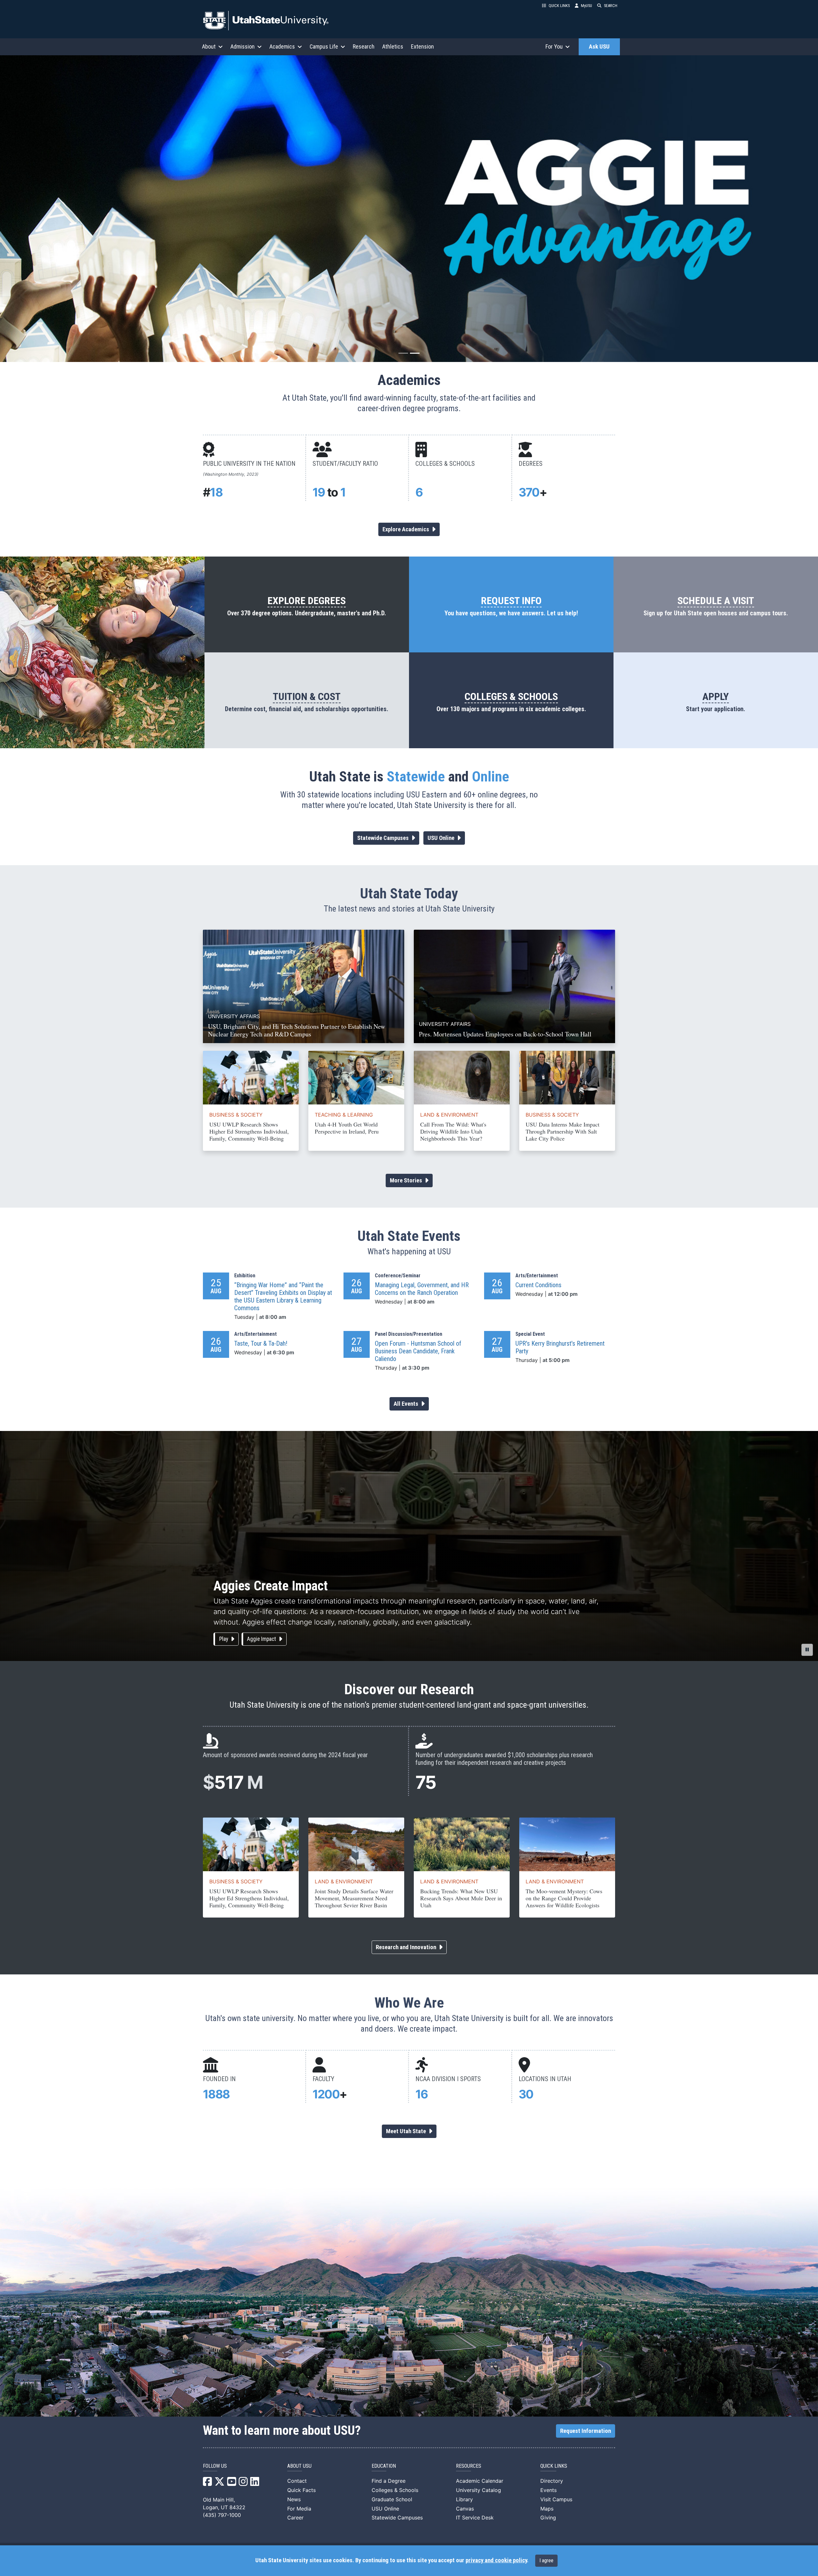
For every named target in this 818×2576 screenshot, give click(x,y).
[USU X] (220, 2483)
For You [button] (554, 46)
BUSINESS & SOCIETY (236, 1115)
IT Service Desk (475, 2518)
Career (295, 2518)
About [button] (209, 46)
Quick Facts (301, 2490)
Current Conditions (538, 1285)
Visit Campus (556, 2499)
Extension (422, 46)
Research (364, 46)
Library (464, 2499)
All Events (407, 1404)
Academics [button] (282, 46)
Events (548, 2490)
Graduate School (392, 2499)
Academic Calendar (480, 2481)
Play (224, 1639)
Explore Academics (406, 529)
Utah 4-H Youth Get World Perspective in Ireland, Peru (347, 1128)
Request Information (586, 2431)
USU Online (442, 838)
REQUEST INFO (511, 601)
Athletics (393, 46)
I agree (546, 2561)
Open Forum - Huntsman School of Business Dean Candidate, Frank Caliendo (418, 1351)
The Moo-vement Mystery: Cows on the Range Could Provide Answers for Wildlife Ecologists (564, 1898)
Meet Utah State (407, 2131)
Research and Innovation (407, 1947)
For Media (299, 2509)
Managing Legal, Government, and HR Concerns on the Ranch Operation (422, 1289)
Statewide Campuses (384, 838)
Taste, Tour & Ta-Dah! (261, 1343)
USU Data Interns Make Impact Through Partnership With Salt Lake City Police (563, 1131)
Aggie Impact (262, 1639)
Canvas (465, 2509)
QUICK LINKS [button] (559, 6)
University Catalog (478, 2490)
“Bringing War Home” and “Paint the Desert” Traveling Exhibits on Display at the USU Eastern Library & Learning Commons (283, 1296)
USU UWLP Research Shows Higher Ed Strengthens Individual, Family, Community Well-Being (249, 1131)
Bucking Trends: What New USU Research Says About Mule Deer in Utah (461, 1898)
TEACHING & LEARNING (344, 1115)
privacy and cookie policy (496, 2560)
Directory (552, 2481)
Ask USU (599, 47)
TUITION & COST (307, 696)
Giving (548, 2518)
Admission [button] (243, 46)
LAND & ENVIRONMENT (449, 1115)
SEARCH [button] (611, 6)
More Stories (407, 1180)
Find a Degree (389, 2481)
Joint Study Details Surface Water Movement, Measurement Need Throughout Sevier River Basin (354, 1898)
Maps (547, 2509)
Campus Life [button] (324, 46)
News (294, 2499)
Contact (297, 2481)
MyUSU (586, 6)
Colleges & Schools (395, 2490)
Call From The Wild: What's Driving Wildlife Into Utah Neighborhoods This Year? (453, 1131)
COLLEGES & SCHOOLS (511, 696)
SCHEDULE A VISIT (716, 601)
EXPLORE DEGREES (307, 601)
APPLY (716, 696)
